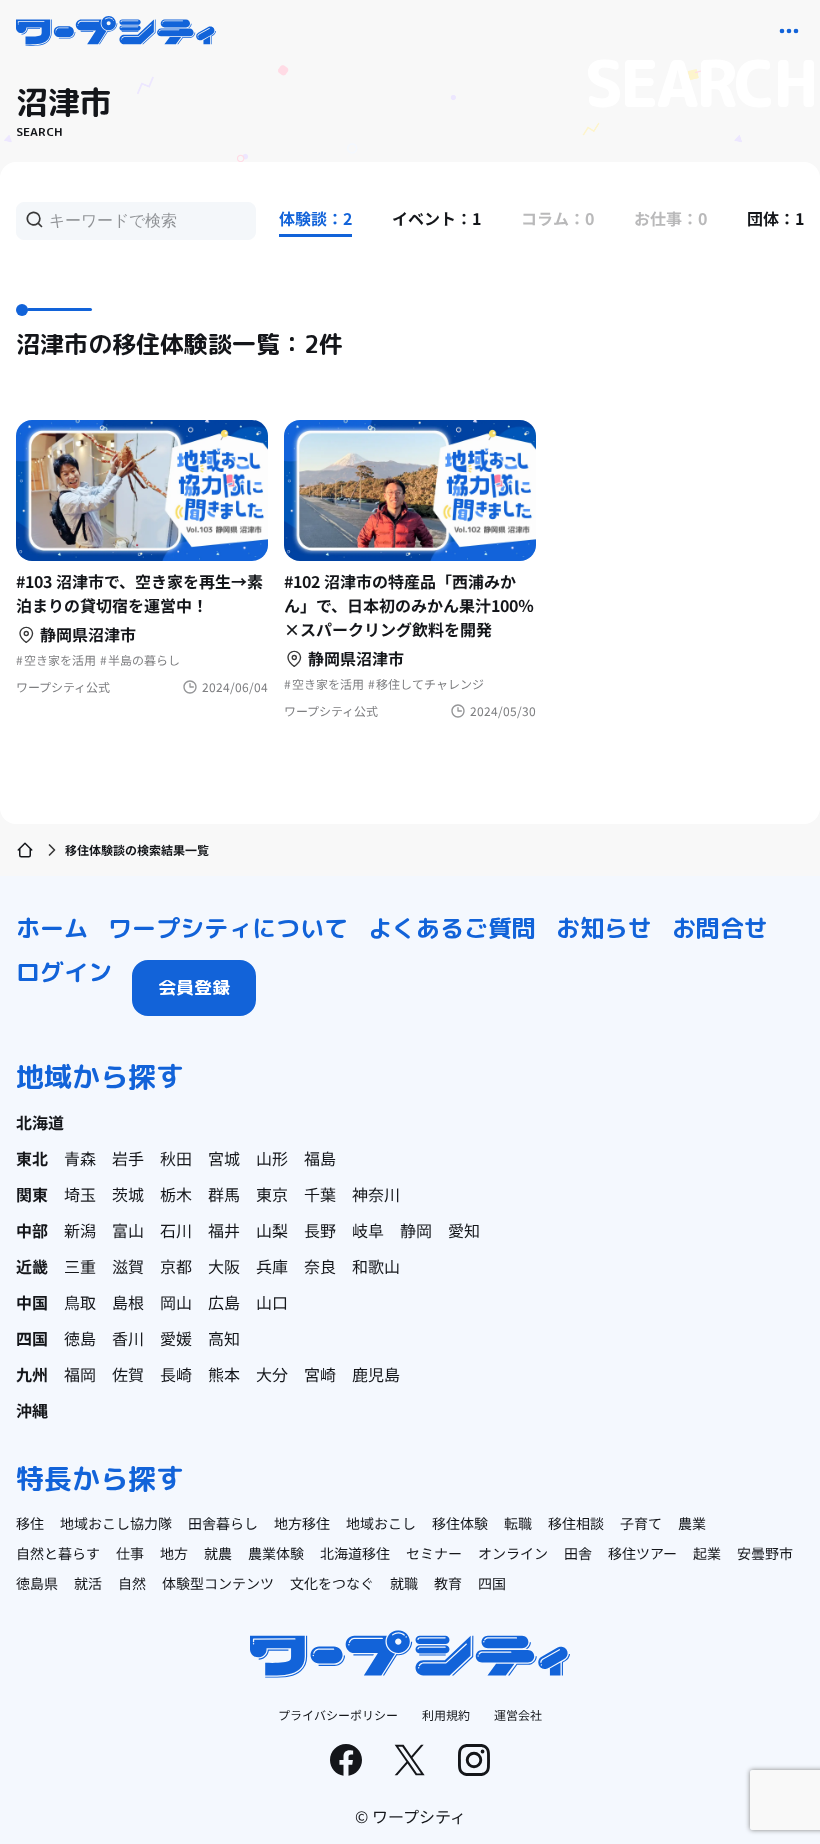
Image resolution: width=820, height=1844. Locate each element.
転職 (518, 1523)
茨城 (128, 1194)
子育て (641, 1523)
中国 (32, 1302)
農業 (692, 1523)
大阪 (224, 1266)
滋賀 (128, 1266)
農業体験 (276, 1553)
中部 (32, 1230)
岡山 (176, 1302)
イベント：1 (436, 218)
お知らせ (604, 928)
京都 (176, 1266)
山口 (272, 1302)
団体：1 (775, 218)
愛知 (464, 1230)
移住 (30, 1523)
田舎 (578, 1553)
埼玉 (80, 1194)
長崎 (176, 1374)
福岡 (80, 1374)
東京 (272, 1194)
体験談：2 (315, 218)
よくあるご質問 (452, 928)
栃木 (176, 1194)
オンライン (513, 1553)
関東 (32, 1194)
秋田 (176, 1158)
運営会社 (518, 1714)
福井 (224, 1230)
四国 (32, 1338)
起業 (707, 1553)
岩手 (128, 1158)
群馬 (224, 1194)
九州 (32, 1374)
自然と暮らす (58, 1553)
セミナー (434, 1553)
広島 (224, 1302)
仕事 (130, 1553)
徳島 (80, 1338)
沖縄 (32, 1410)
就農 (218, 1553)
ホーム (52, 928)
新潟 (80, 1230)
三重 (80, 1266)
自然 (132, 1583)
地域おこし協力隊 (116, 1523)
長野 (320, 1230)
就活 (88, 1583)
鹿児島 (376, 1374)
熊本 (224, 1374)
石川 (176, 1230)
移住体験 (460, 1523)
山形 (272, 1158)
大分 (272, 1374)
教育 (448, 1583)
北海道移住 (355, 1553)
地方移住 (302, 1523)
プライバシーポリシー (338, 1714)
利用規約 (446, 1714)
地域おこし (381, 1523)
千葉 (320, 1194)
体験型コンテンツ (218, 1583)
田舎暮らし (223, 1523)
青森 (80, 1158)
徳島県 (37, 1583)
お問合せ (720, 928)
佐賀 (128, 1374)
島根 (128, 1302)
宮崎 (320, 1374)
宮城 (224, 1158)
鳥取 (80, 1302)
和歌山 (376, 1266)
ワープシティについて (228, 928)
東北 (32, 1158)
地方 (174, 1553)
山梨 (272, 1230)
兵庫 (272, 1266)
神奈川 (376, 1194)
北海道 (40, 1122)
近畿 (32, 1266)
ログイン (64, 972)
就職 (404, 1583)
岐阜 (368, 1230)
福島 (320, 1158)
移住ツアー (642, 1553)
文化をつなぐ (332, 1583)
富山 (128, 1230)
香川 (128, 1338)
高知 (224, 1338)
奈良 (320, 1266)
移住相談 (576, 1523)
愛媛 (176, 1338)
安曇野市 (765, 1553)
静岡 (416, 1230)
